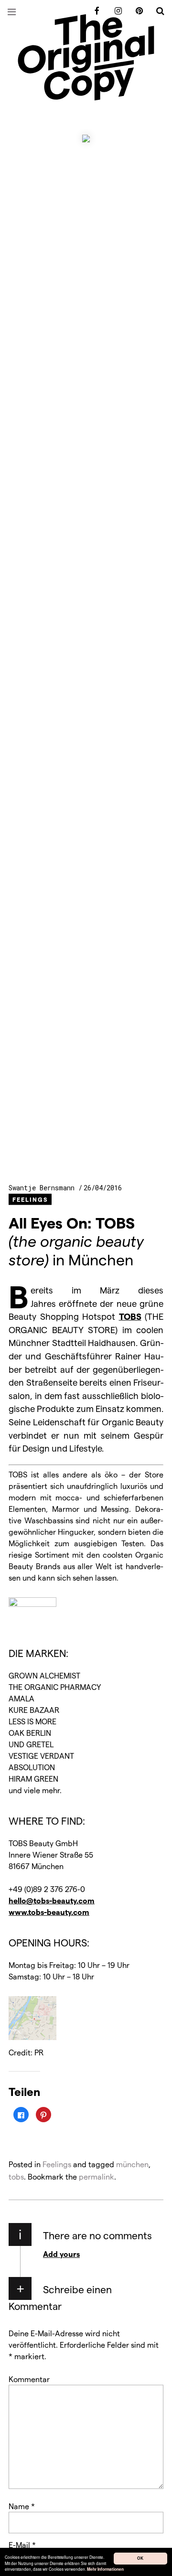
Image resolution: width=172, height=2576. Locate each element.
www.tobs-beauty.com (49, 1912)
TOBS (130, 1316)
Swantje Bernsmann (43, 1188)
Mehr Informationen (105, 2570)
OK (140, 2558)
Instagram (115, 11)
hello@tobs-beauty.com (52, 1900)
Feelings (30, 1199)
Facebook (94, 11)
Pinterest (136, 11)
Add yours (61, 2254)
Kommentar (29, 2379)
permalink (97, 2176)
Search (157, 11)
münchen (132, 2164)
